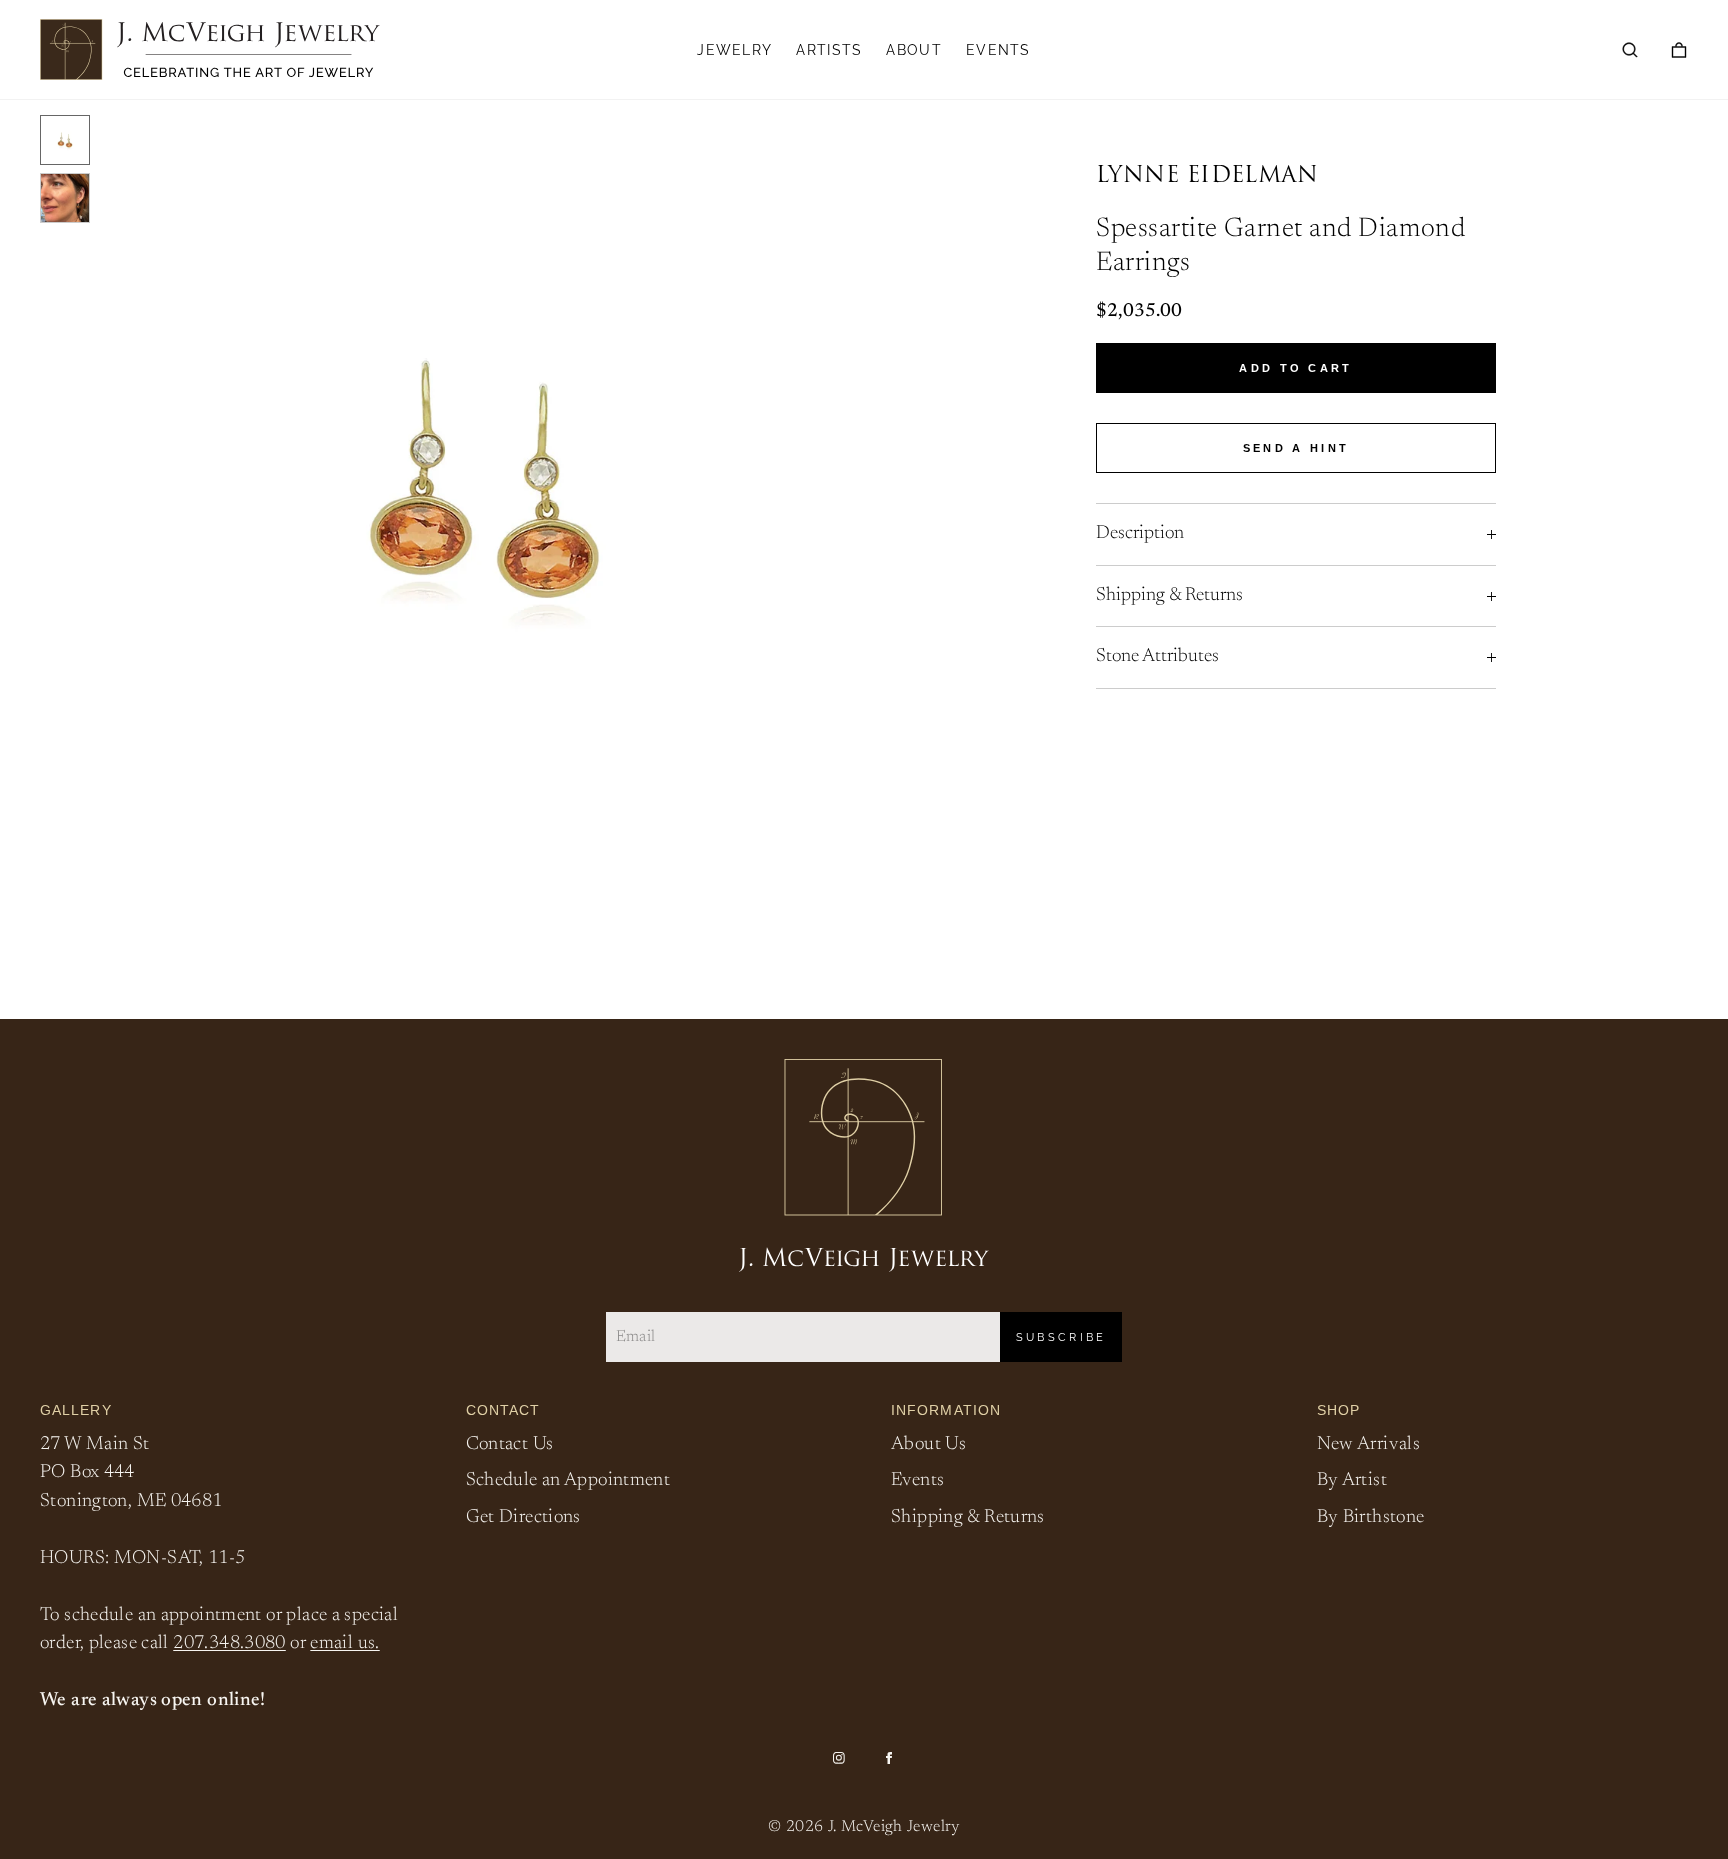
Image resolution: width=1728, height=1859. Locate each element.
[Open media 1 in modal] (484, 479)
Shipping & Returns (1169, 595)
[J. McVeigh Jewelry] (210, 50)
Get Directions (523, 1517)
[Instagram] (839, 1758)
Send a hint (1296, 448)
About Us (928, 1444)
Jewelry (734, 50)
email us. (344, 1643)
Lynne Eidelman (1207, 176)
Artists (829, 50)
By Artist (1352, 1480)
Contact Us (510, 1444)
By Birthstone (1371, 1517)
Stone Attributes (1157, 656)
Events (998, 50)
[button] (1630, 49)
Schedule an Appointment (568, 1480)
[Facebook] (889, 1758)
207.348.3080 (229, 1643)
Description (1140, 533)
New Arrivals (1369, 1444)
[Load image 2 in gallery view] (65, 198)
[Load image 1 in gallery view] (65, 140)
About (914, 50)
